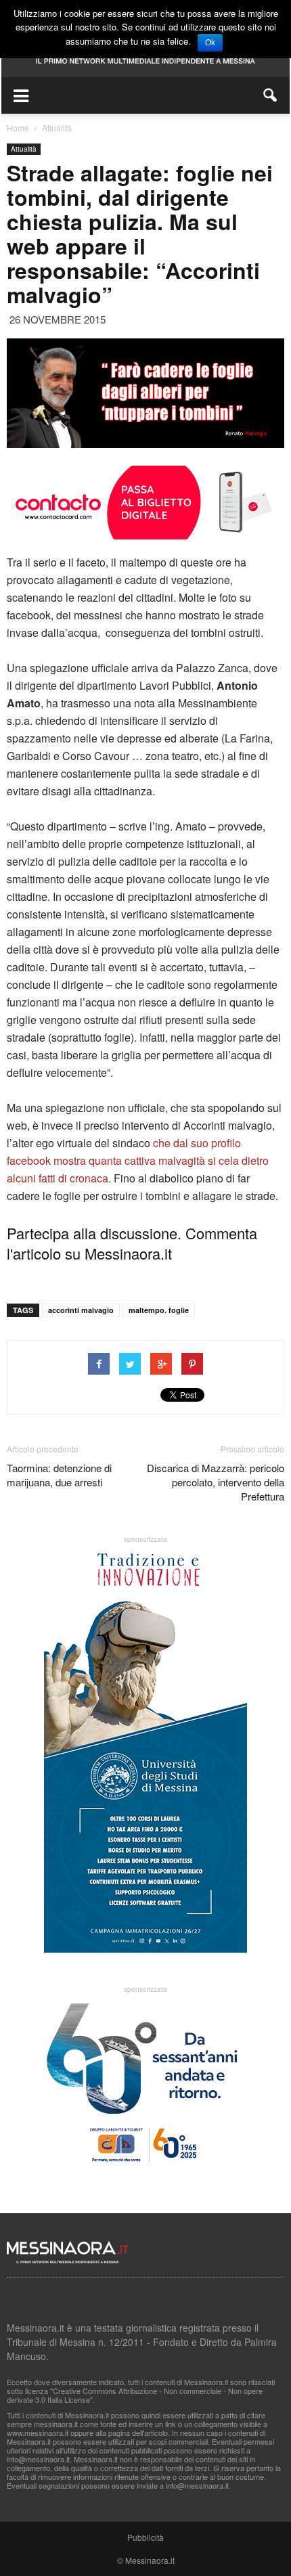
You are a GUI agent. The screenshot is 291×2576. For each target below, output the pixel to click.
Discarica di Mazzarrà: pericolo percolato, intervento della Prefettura (216, 1482)
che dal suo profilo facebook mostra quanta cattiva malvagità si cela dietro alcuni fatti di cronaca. (138, 1160)
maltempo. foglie (159, 1310)
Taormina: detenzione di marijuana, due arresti (59, 1475)
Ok (210, 43)
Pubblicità (145, 2537)
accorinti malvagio (81, 1310)
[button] (271, 95)
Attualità (24, 149)
